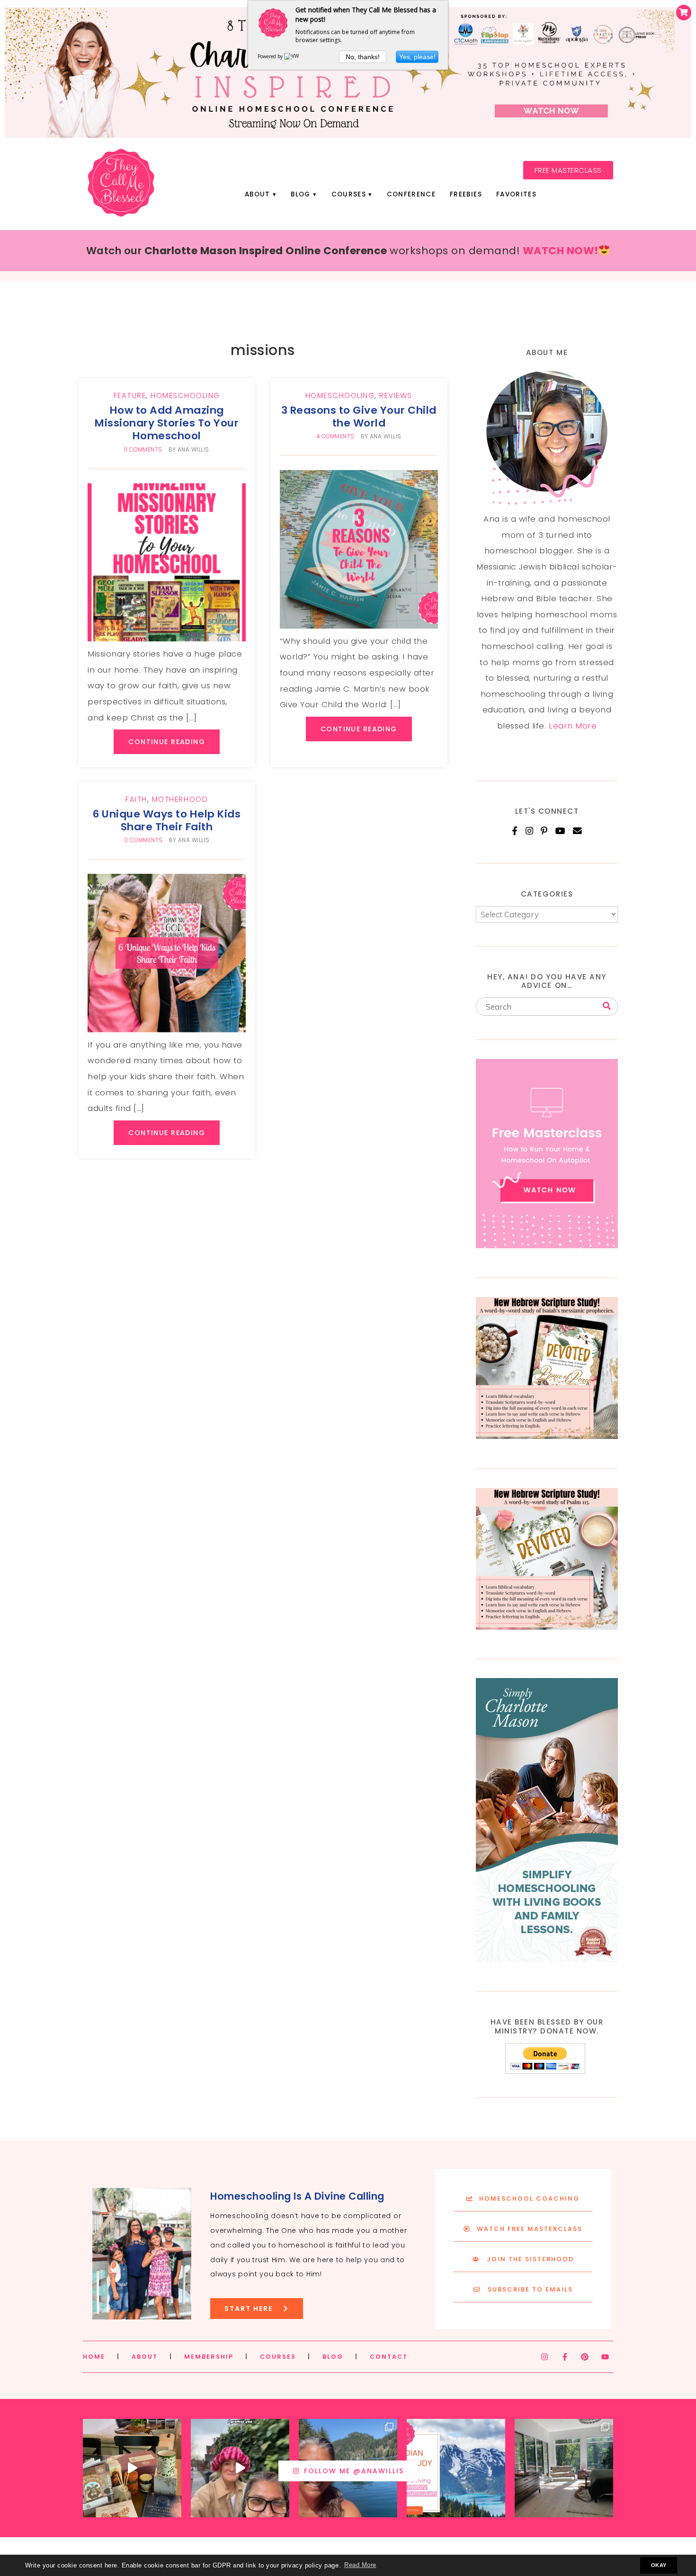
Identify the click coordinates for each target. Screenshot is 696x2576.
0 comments (143, 840)
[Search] (607, 1006)
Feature (130, 395)
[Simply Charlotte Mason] (547, 1959)
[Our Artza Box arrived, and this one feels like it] (132, 2468)
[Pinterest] (544, 831)
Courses (349, 194)
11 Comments (143, 450)
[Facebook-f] (565, 2357)
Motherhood (180, 799)
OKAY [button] (659, 2565)
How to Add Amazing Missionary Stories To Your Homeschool (167, 423)
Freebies (466, 194)
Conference (411, 194)
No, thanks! (363, 57)
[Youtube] (605, 2357)
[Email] (577, 831)
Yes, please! (417, 57)
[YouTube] (561, 831)
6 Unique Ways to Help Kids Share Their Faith (167, 820)
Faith (136, 799)
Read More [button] (360, 2565)
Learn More (573, 726)
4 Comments (335, 436)
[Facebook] (515, 831)
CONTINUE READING (167, 742)
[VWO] (294, 56)
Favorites (516, 194)
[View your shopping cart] (684, 13)
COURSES (278, 2357)
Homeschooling (185, 395)
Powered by (271, 56)
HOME (94, 2357)
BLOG (333, 2357)
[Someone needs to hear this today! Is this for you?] (240, 2468)
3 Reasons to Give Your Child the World (359, 417)
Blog (300, 194)
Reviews (396, 395)
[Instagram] (530, 831)
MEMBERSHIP (209, 2357)
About (258, 194)
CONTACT (389, 2357)
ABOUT (145, 2357)
